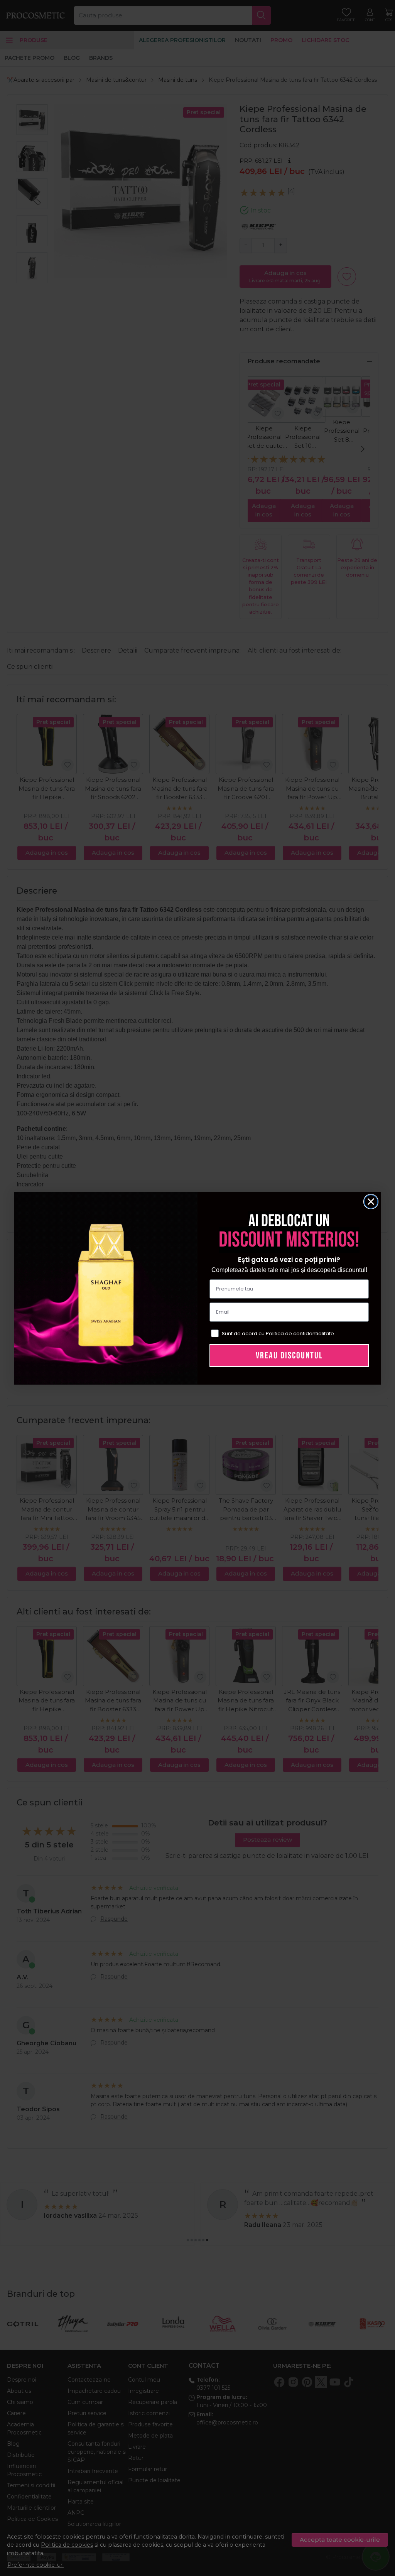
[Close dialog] (371, 1202)
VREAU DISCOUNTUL (289, 1355)
